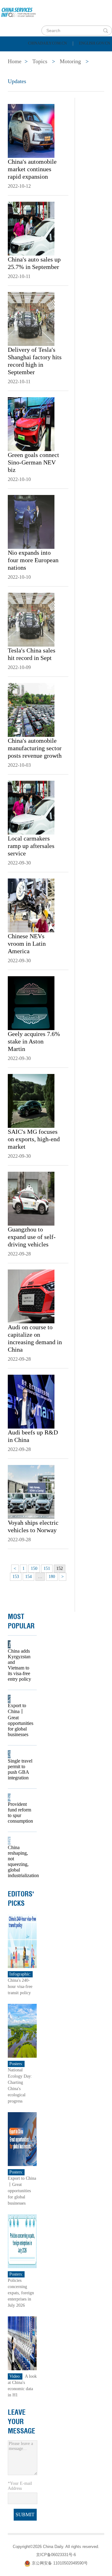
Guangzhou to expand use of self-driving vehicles (32, 1237)
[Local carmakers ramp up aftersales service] (31, 807)
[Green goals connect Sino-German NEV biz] (31, 424)
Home (14, 55)
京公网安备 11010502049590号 (60, 2563)
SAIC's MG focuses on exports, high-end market (34, 1139)
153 (16, 1577)
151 (47, 1568)
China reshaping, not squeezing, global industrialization (20, 1861)
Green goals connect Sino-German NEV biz (33, 462)
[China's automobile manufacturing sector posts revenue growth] (31, 709)
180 (52, 1577)
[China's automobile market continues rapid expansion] (31, 130)
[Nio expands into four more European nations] (31, 521)
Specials (19, 71)
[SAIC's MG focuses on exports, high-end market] (31, 1100)
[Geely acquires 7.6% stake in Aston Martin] (31, 1003)
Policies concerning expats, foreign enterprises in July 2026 (21, 2293)
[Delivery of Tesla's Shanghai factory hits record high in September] (31, 318)
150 (34, 1568)
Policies (48, 55)
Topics (55, 71)
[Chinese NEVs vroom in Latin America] (31, 905)
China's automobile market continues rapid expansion (32, 169)
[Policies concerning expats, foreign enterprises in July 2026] (22, 2241)
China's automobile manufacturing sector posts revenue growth (35, 748)
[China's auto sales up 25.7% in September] (31, 228)
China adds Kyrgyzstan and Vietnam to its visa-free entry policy (19, 1665)
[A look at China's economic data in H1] (22, 2343)
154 (28, 1577)
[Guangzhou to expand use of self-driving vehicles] (31, 1198)
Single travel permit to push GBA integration (20, 1769)
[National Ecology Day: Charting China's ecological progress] (22, 2030)
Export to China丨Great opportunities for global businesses (20, 1720)
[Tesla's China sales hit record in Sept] (31, 619)
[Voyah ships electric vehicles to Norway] (31, 1491)
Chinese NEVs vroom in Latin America (27, 944)
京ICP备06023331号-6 (56, 2555)
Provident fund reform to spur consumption (20, 1813)
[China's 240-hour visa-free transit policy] (22, 1941)
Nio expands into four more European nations (33, 560)
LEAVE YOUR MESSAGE (21, 2422)
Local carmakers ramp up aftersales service (31, 846)
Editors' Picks (21, 1899)
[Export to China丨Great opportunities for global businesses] (22, 2139)
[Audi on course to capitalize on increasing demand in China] (31, 1296)
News (82, 55)
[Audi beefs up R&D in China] (31, 1401)
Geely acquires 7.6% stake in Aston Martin (34, 1041)
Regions (90, 71)
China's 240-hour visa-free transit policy (20, 1987)
